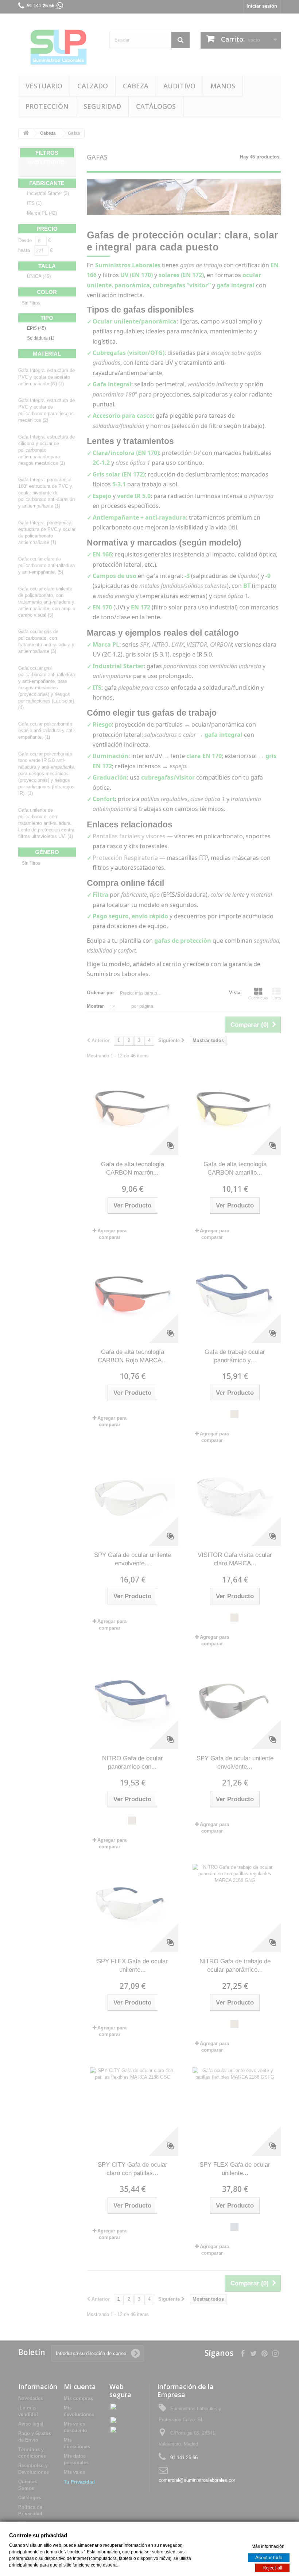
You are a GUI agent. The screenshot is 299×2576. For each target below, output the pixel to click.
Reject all (272, 2567)
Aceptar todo (269, 2557)
